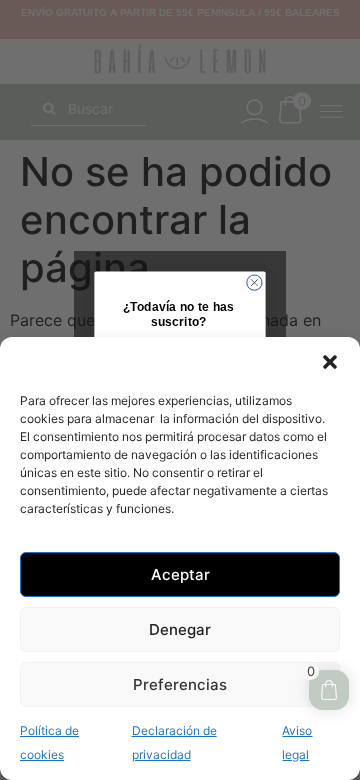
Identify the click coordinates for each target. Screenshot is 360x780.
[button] (330, 362)
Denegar (180, 629)
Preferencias (180, 684)
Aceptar (180, 574)
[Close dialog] (254, 282)
